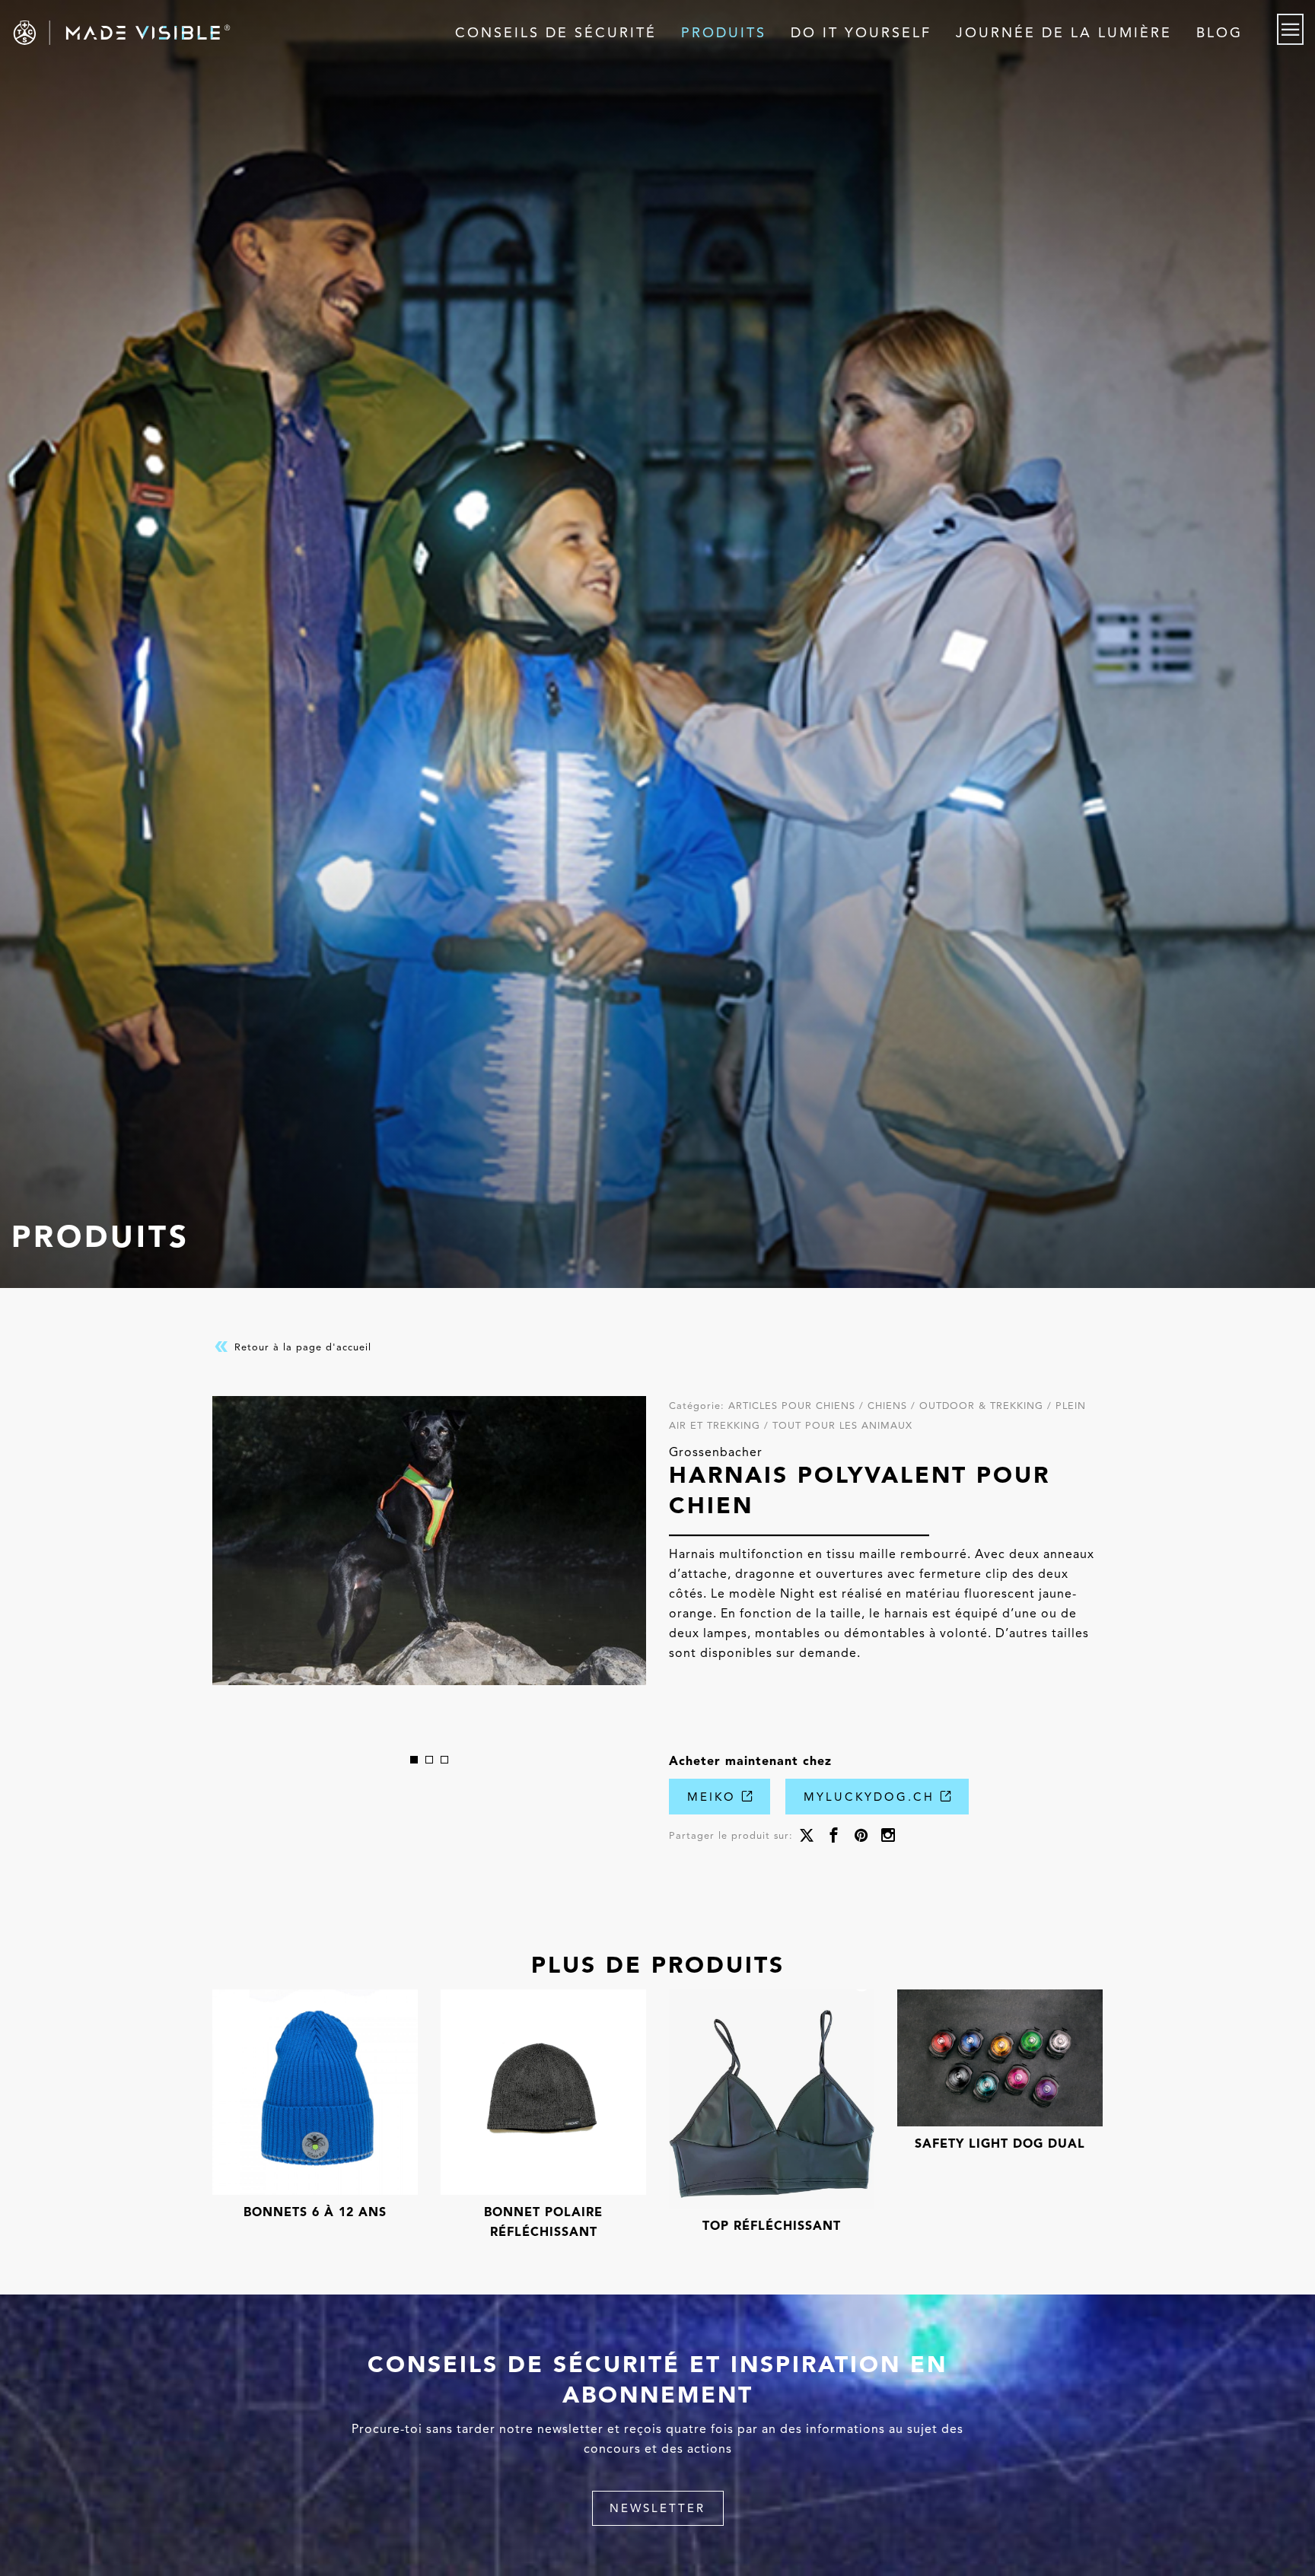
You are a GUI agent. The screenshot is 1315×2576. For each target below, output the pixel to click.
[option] (429, 1541)
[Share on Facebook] (834, 1837)
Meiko (714, 1797)
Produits (724, 33)
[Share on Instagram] (888, 1837)
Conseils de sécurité (556, 33)
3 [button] (444, 1760)
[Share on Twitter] (807, 1837)
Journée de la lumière (1064, 33)
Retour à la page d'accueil (301, 1346)
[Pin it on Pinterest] (861, 1837)
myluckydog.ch (872, 1797)
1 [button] (414, 1760)
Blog (1219, 33)
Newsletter (657, 2508)
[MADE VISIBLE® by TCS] (264, 33)
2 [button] (429, 1760)
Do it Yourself (861, 33)
